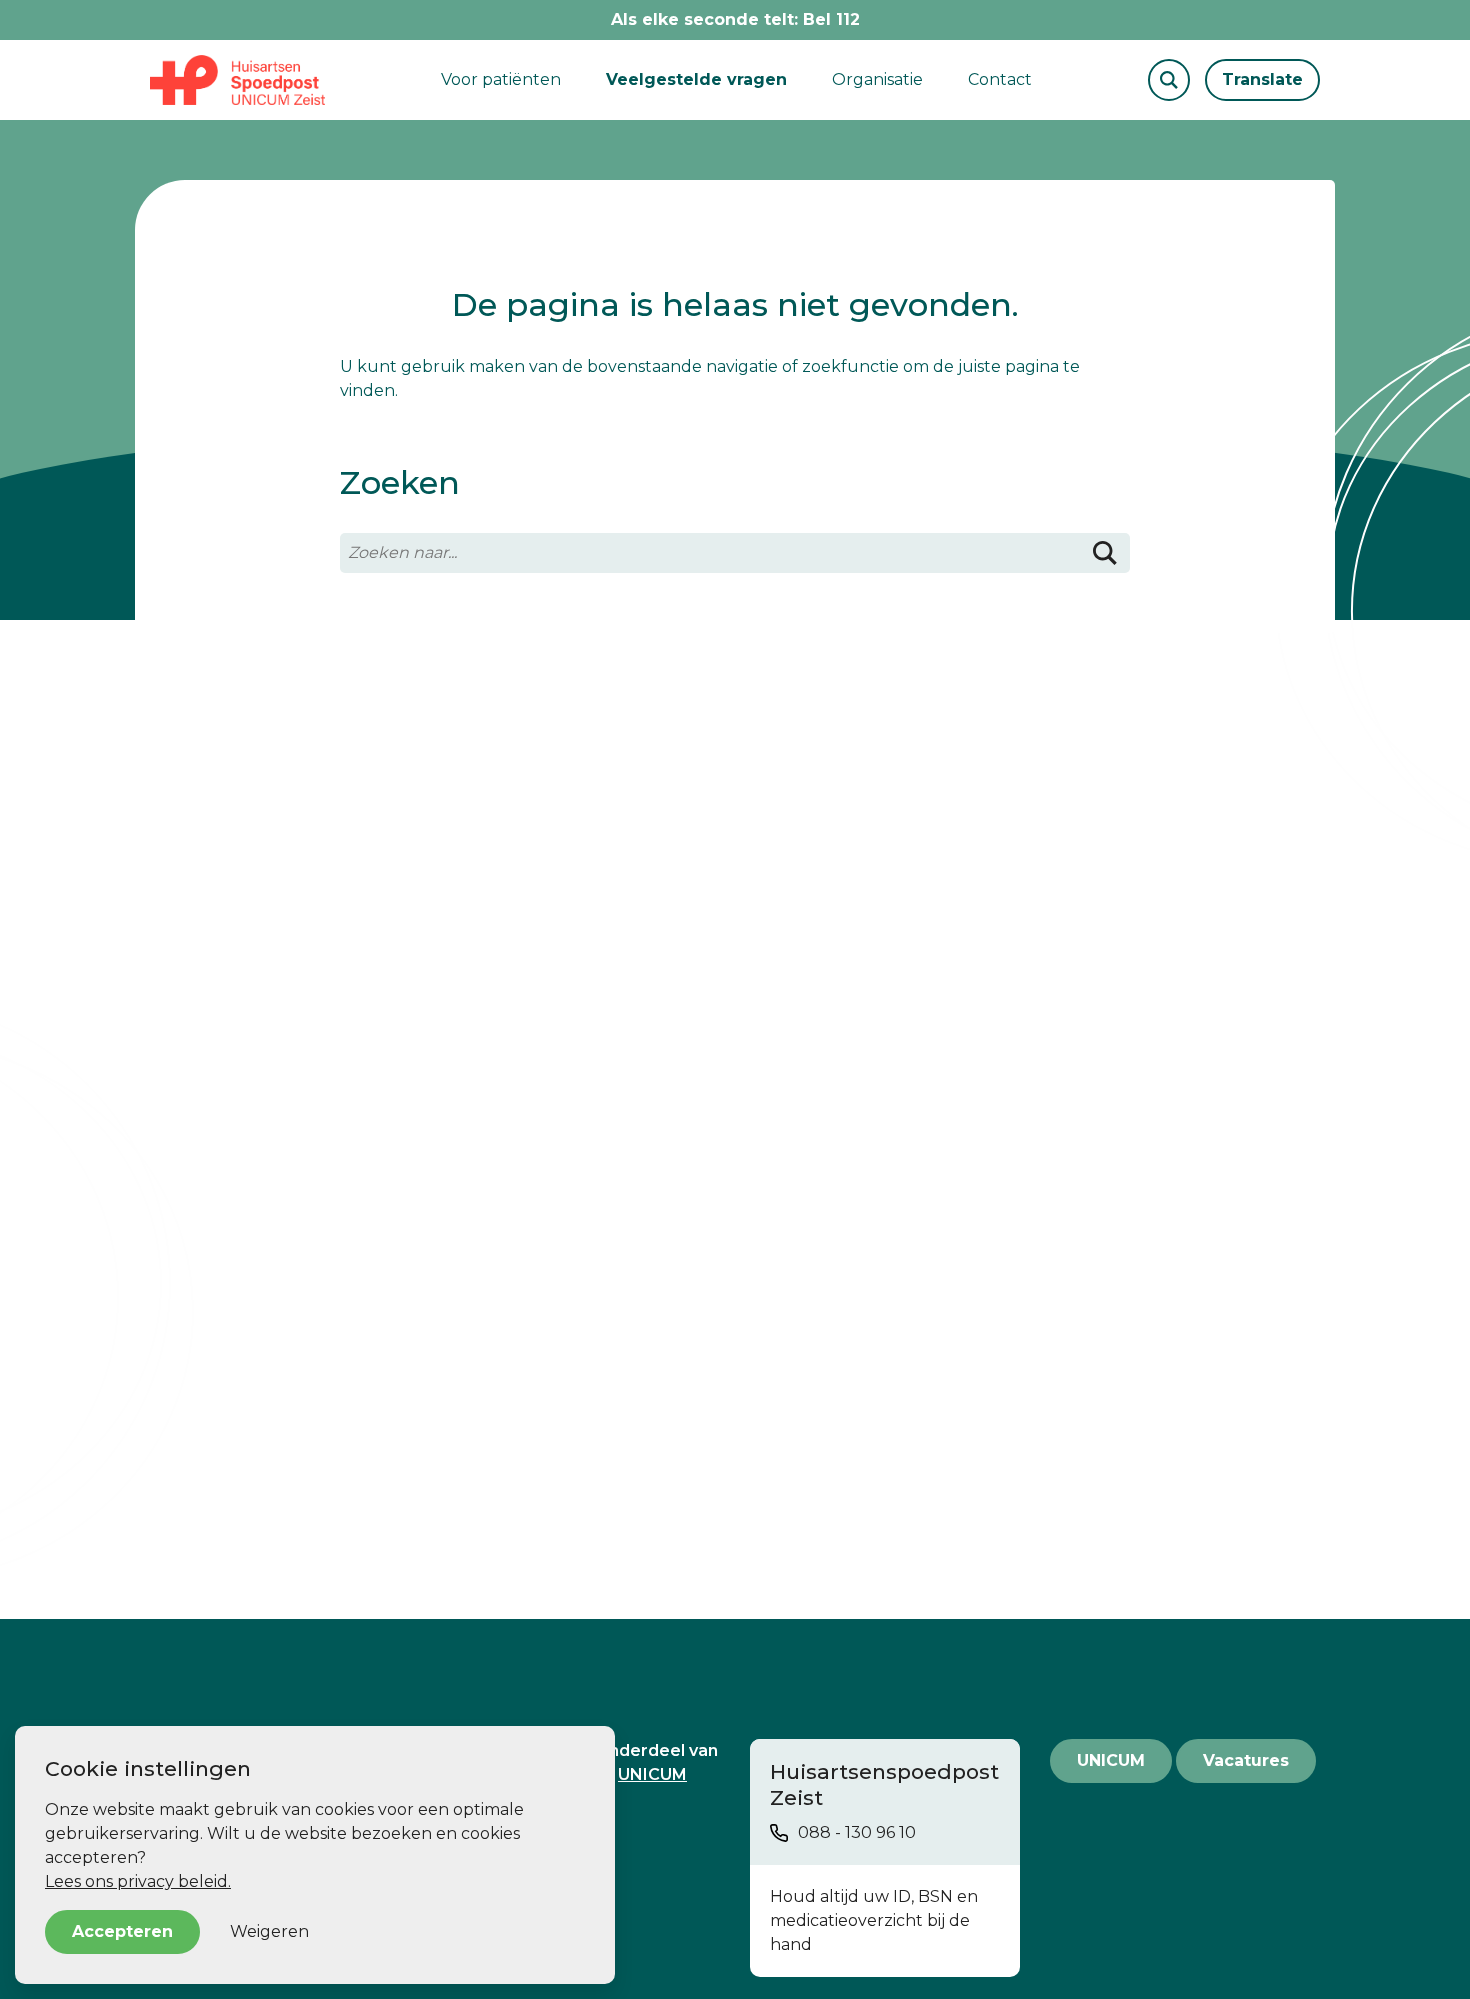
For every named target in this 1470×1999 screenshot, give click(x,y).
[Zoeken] (1105, 553)
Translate (1262, 79)
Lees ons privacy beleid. (138, 1881)
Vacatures (1246, 1760)
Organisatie (877, 79)
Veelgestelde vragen (696, 79)
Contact (1000, 79)
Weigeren (269, 1931)
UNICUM (1111, 1760)
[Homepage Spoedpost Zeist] (237, 80)
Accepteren (122, 1931)
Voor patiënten (501, 79)
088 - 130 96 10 (857, 1832)
